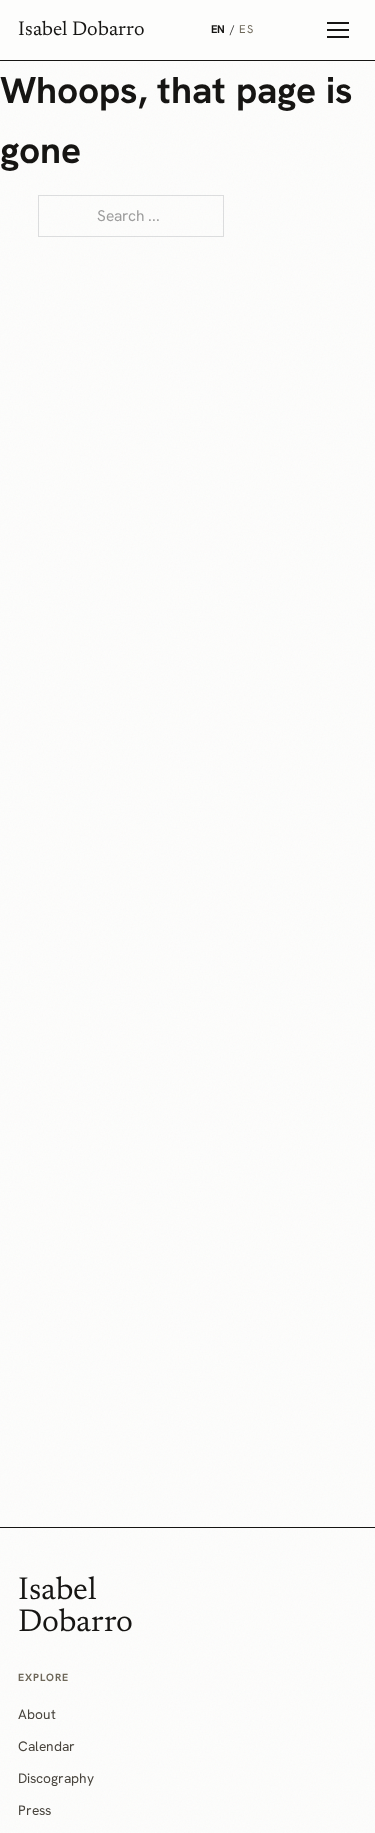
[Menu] (338, 30)
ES (246, 29)
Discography (56, 1778)
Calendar (46, 1746)
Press (34, 1810)
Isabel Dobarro (81, 30)
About (37, 1714)
